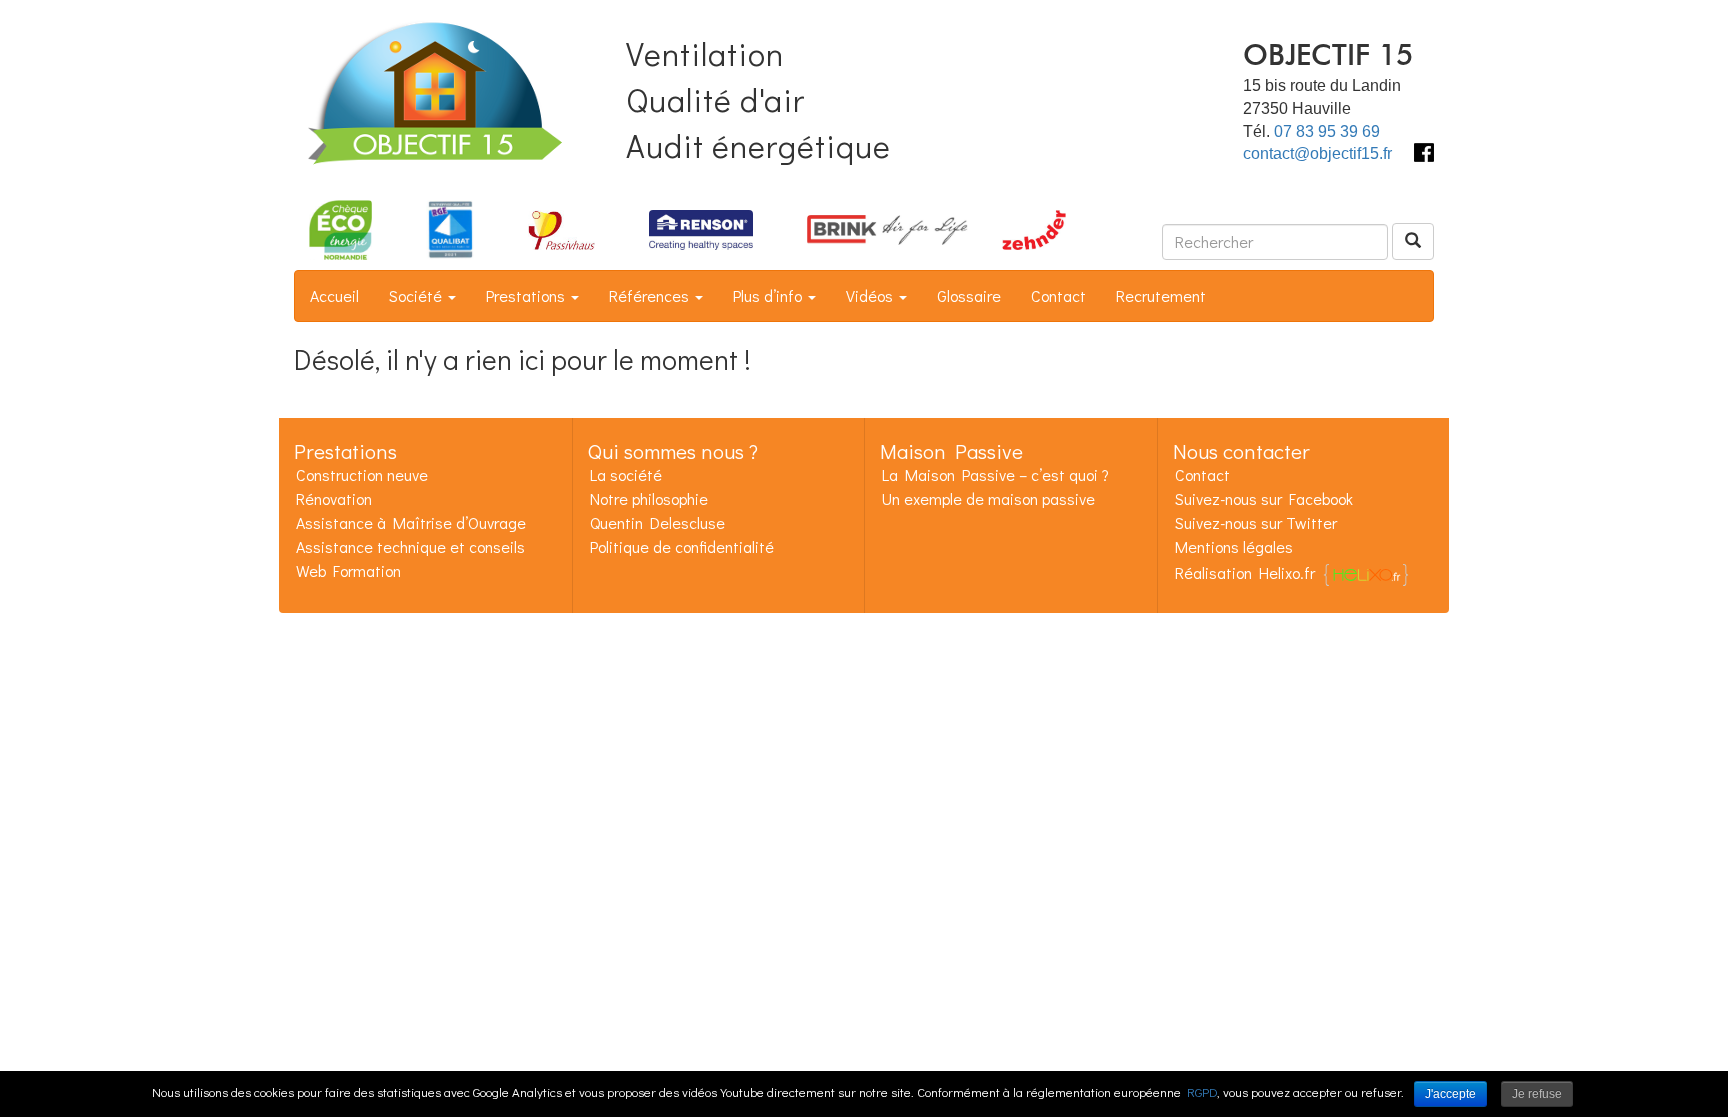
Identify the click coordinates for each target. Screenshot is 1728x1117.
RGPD (1202, 1091)
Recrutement (1161, 295)
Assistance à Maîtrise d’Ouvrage (411, 522)
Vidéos (871, 295)
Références (651, 295)
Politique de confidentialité (682, 546)
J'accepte (1450, 1094)
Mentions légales (1234, 546)
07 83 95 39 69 (1327, 131)
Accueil (334, 295)
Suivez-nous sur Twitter (1256, 522)
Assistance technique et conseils (410, 546)
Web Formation (348, 570)
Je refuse (1537, 1094)
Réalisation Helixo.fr (1245, 572)
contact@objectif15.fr (1317, 153)
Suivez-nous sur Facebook (1264, 498)
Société (417, 295)
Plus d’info (769, 295)
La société (626, 474)
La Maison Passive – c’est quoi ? (995, 474)
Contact (1058, 295)
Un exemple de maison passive (988, 498)
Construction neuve (362, 474)
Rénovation (334, 498)
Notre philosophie (649, 498)
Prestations (527, 295)
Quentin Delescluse (657, 522)
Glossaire (969, 295)
